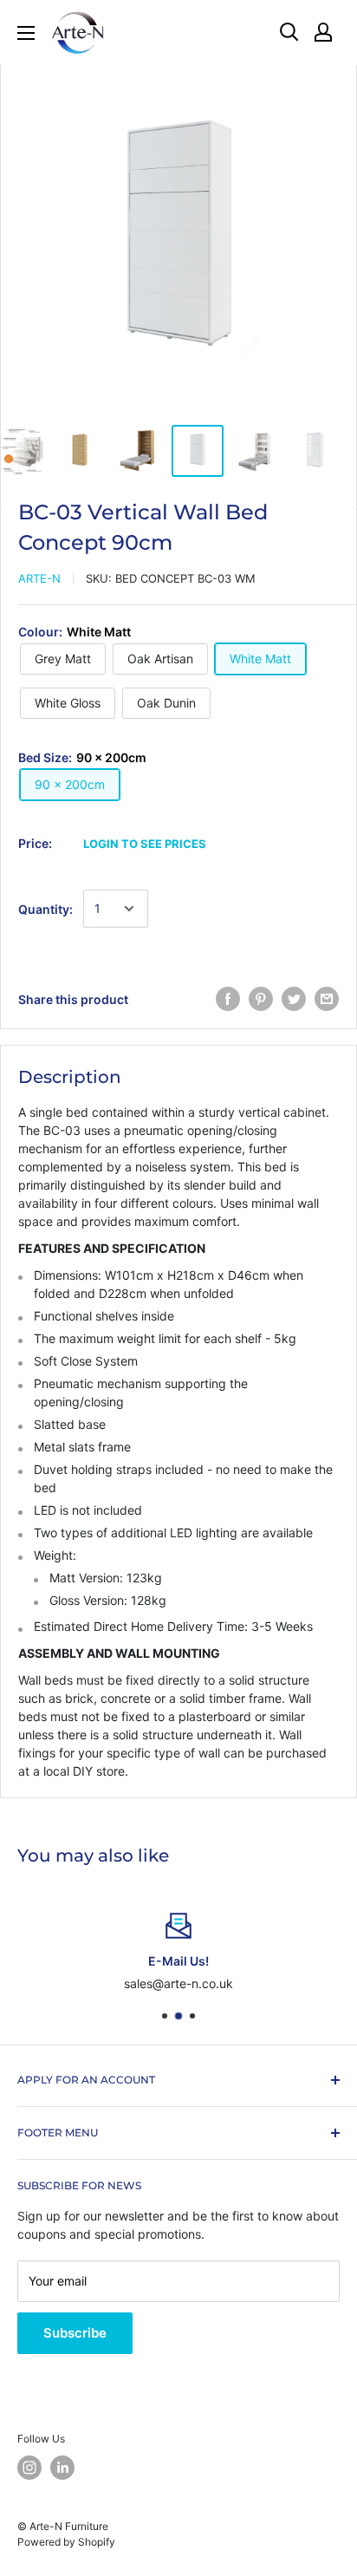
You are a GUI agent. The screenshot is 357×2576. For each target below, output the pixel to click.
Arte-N (39, 578)
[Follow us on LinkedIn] (62, 2468)
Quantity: (45, 909)
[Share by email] (327, 999)
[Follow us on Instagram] (29, 2468)
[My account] (323, 32)
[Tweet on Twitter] (294, 999)
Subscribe (75, 2333)
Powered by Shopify (66, 2542)
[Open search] (289, 32)
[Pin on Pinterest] (261, 999)
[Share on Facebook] (228, 999)
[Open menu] (26, 33)
